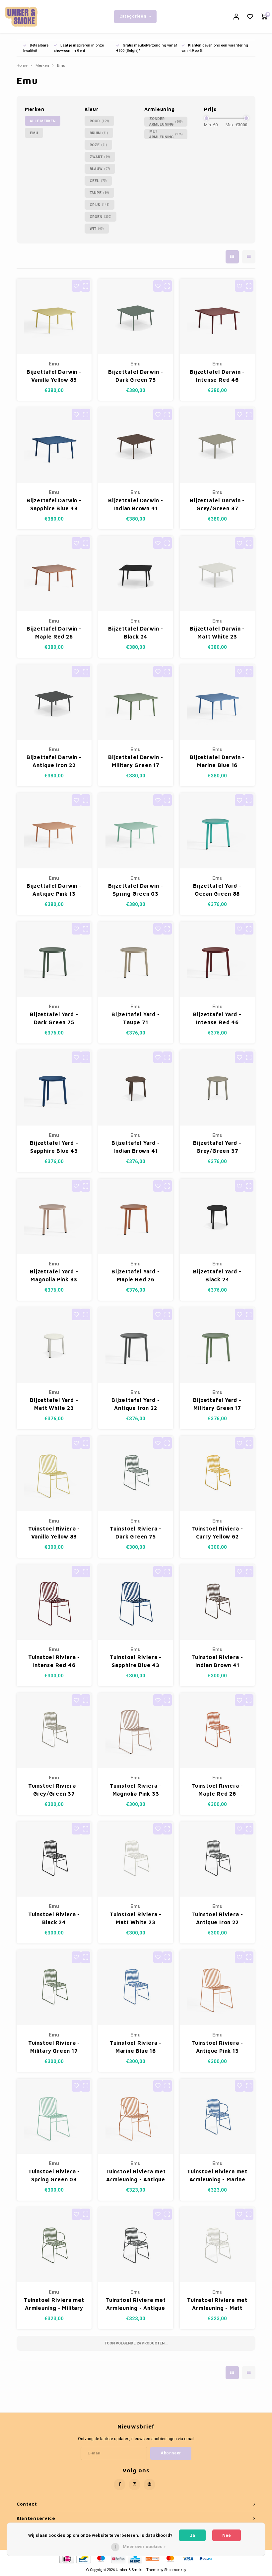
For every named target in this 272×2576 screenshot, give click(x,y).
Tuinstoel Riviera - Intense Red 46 (54, 1661)
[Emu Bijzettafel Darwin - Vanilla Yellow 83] (54, 316)
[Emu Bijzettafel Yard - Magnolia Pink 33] (54, 1216)
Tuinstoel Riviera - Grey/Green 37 (54, 1790)
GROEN (101, 217)
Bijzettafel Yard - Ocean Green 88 (217, 890)
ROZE (98, 145)
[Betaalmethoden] (66, 2558)
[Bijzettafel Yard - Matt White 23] (54, 1345)
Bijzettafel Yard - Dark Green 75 (54, 1018)
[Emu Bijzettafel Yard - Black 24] (217, 1216)
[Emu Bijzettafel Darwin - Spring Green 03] (136, 831)
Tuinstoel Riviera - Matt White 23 (136, 1918)
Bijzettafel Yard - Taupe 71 (136, 1018)
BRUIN (99, 133)
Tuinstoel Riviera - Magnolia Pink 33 (136, 1790)
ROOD (99, 121)
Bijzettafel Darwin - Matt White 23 (217, 633)
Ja (192, 2535)
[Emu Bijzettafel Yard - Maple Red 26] (136, 1216)
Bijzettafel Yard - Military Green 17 (217, 1404)
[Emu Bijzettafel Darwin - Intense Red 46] (217, 316)
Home (22, 66)
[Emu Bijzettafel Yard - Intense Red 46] (217, 959)
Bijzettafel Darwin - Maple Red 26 (54, 633)
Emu (61, 66)
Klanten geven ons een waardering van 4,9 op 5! (215, 48)
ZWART (100, 157)
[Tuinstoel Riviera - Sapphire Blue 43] (136, 1602)
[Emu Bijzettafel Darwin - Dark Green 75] (136, 316)
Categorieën (133, 16)
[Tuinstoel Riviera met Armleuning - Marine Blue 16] (217, 2116)
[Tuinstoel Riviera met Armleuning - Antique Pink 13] (136, 2116)
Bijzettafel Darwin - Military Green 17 (136, 761)
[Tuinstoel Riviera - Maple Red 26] (217, 1731)
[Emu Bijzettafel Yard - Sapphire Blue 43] (54, 1088)
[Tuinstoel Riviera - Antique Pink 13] (217, 1988)
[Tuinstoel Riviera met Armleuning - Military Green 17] (54, 2245)
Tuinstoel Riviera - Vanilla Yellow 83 (54, 1533)
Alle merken (43, 121)
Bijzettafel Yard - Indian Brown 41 (136, 1147)
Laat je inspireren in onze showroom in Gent (79, 48)
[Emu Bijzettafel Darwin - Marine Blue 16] (217, 702)
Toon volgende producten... (136, 2343)
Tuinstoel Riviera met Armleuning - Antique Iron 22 (136, 2304)
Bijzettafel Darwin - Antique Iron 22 (54, 761)
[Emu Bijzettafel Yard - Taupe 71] (136, 959)
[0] (264, 17)
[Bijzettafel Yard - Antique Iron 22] (136, 1345)
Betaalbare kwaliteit (36, 48)
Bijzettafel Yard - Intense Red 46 (217, 1018)
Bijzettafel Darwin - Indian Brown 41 (136, 504)
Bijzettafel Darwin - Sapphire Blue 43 (54, 504)
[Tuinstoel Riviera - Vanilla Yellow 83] (54, 1474)
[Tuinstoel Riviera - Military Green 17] (54, 1988)
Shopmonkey (175, 2570)
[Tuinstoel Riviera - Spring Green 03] (54, 2116)
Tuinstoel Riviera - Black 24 (54, 1918)
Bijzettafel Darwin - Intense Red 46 (217, 376)
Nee (227, 2535)
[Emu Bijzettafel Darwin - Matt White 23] (217, 574)
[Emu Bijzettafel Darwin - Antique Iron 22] (54, 702)
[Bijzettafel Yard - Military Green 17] (217, 1345)
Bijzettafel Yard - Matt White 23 (54, 1404)
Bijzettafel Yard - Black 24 (217, 1275)
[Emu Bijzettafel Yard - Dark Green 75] (54, 959)
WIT (97, 229)
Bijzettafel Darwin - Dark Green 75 (136, 376)
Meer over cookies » (144, 2547)
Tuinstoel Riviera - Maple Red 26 (217, 1790)
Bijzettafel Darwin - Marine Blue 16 (217, 761)
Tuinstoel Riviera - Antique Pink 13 (217, 2047)
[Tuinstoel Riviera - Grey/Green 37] (54, 1731)
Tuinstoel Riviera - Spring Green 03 (54, 2175)
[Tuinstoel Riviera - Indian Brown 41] (217, 1602)
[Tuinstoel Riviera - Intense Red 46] (54, 1602)
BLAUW (100, 169)
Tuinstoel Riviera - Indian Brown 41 (217, 1661)
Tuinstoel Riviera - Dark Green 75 (136, 1533)
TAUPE (99, 193)
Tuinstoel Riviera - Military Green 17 (54, 2047)
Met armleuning (166, 134)
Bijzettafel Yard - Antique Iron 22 (136, 1404)
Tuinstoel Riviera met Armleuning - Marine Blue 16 (217, 2176)
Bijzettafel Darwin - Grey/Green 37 (217, 504)
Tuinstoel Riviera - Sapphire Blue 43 (136, 1661)
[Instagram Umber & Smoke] (135, 2484)
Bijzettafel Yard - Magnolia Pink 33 (54, 1275)
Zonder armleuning (166, 122)
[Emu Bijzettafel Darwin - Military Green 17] (136, 702)
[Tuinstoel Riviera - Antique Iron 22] (217, 1859)
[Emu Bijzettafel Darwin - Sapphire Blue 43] (54, 445)
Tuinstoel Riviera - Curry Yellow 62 (217, 1533)
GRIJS (100, 205)
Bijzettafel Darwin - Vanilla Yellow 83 (54, 376)
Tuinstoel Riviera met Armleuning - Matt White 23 (217, 2304)
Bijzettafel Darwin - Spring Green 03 (136, 890)
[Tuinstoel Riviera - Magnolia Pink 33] (136, 1731)
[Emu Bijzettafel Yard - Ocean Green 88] (217, 831)
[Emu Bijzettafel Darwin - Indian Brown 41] (136, 445)
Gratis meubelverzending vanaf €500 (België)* (147, 48)
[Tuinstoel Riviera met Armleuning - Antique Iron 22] (136, 2245)
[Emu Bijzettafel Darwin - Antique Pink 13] (54, 831)
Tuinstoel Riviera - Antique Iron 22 (217, 1918)
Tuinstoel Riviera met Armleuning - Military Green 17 (54, 2304)
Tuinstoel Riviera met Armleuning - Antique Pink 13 (136, 2176)
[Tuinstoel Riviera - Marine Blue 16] (136, 1988)
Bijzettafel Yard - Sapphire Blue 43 (54, 1147)
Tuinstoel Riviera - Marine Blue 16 (136, 2047)
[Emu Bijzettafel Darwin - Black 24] (136, 574)
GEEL (98, 181)
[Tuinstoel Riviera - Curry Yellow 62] (217, 1474)
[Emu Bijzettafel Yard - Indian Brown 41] (136, 1088)
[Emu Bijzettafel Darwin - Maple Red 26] (54, 574)
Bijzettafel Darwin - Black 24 (136, 633)
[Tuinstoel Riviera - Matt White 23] (136, 1859)
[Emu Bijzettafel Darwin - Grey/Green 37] (217, 445)
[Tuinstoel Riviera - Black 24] (54, 1859)
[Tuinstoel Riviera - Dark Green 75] (136, 1474)
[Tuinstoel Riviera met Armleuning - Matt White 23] (217, 2245)
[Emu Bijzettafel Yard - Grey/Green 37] (217, 1088)
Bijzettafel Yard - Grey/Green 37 (217, 1147)
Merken (42, 66)
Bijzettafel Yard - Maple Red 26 (136, 1275)
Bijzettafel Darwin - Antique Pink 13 (54, 890)
